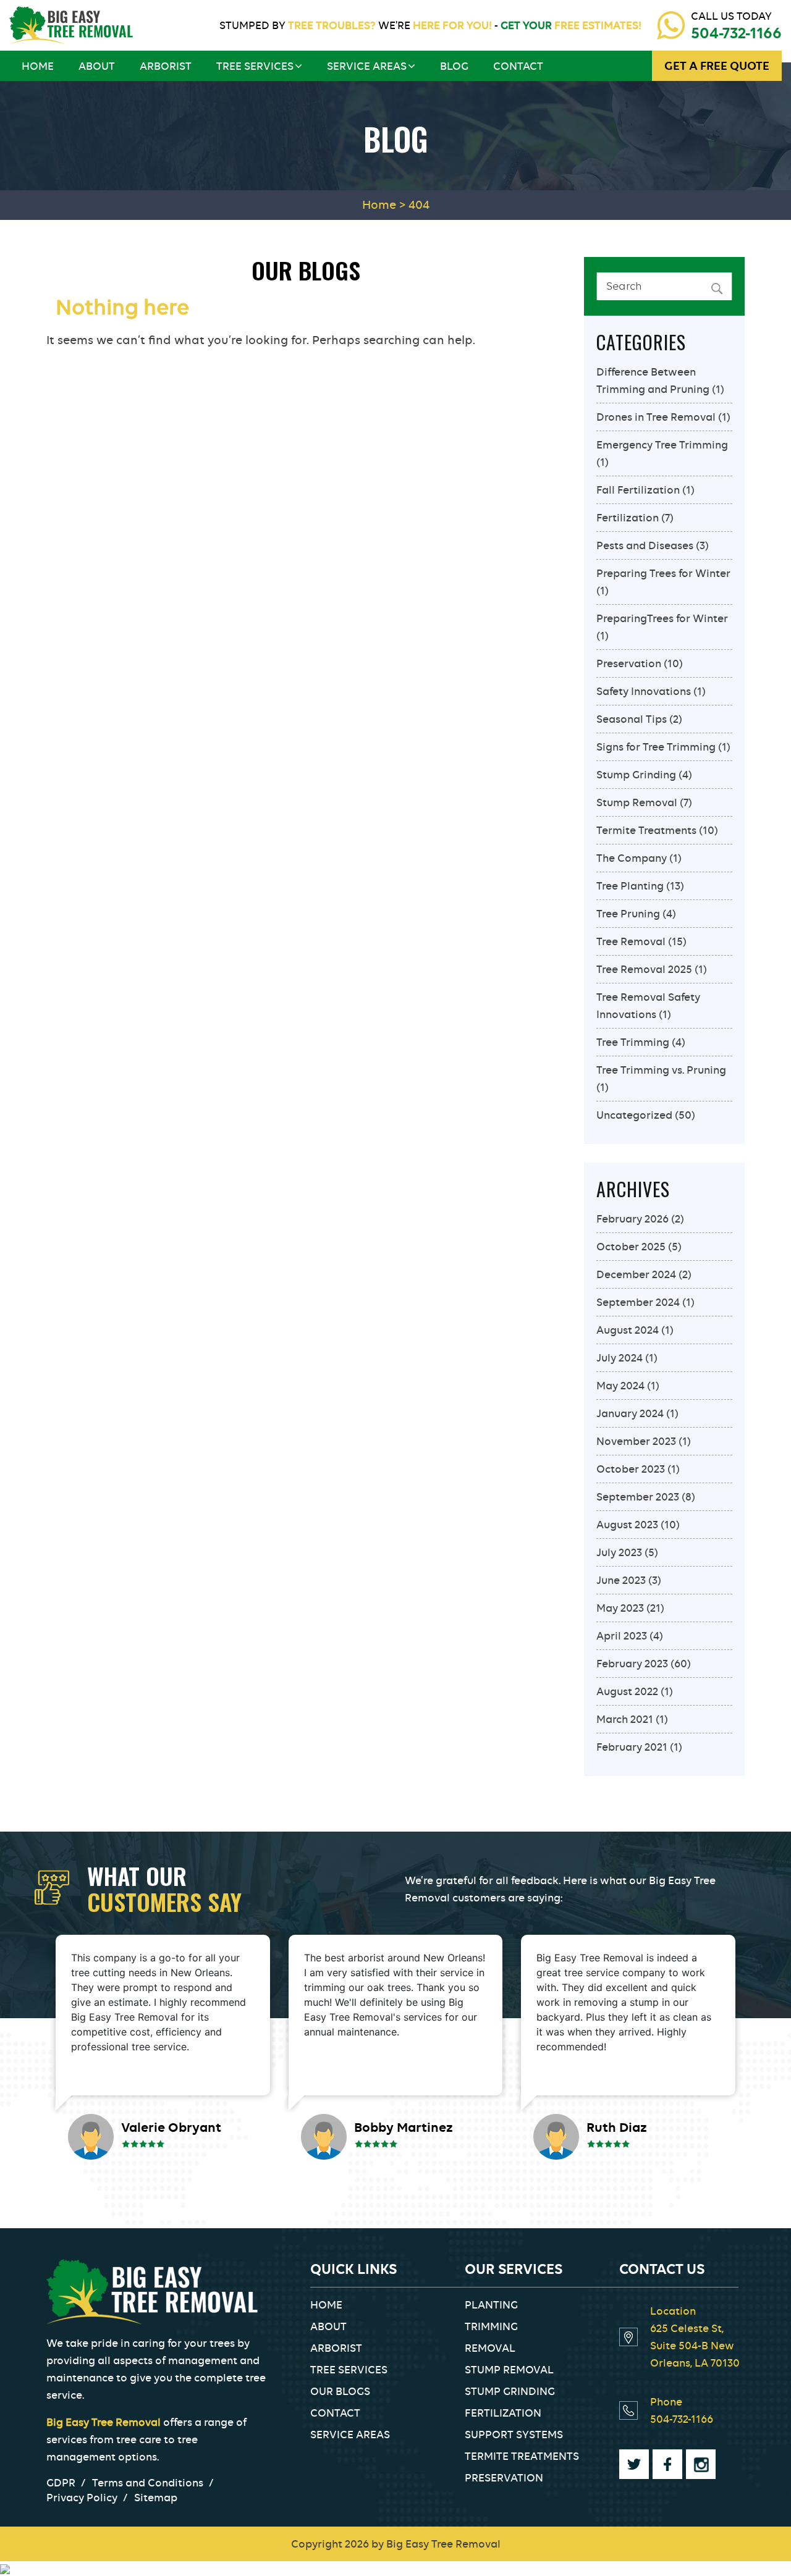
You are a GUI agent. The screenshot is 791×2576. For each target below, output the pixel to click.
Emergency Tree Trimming (662, 445)
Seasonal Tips (632, 719)
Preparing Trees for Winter (663, 573)
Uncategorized (634, 1115)
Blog (454, 66)
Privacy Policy (82, 2498)
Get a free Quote (717, 66)
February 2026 (632, 1219)
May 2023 (620, 1608)
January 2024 (630, 1413)
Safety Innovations (644, 691)
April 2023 (622, 1636)
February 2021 (632, 1747)
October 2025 (631, 1247)
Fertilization (628, 518)
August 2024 (628, 1330)
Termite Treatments (646, 830)
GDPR (61, 2483)
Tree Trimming (633, 1042)
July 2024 (620, 1358)
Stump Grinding (636, 775)
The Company (632, 858)
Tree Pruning (628, 914)
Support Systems (514, 2435)
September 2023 (638, 1497)
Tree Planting (630, 886)
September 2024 (638, 1302)
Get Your (570, 25)
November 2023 (636, 1441)
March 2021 (625, 1719)
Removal (490, 2348)
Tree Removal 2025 (644, 969)
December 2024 (636, 1274)
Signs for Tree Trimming (656, 747)
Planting (491, 2305)
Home (38, 66)
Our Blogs (340, 2391)
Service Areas (367, 66)
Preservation (629, 663)
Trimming (491, 2326)
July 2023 (619, 1552)
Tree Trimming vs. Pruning (661, 1070)
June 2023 (621, 1580)
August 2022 (627, 1691)
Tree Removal (631, 941)
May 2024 (620, 1386)
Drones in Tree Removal (656, 417)
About (97, 66)
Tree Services (255, 66)
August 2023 (627, 1525)
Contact (518, 66)
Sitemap (156, 2498)
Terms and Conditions (148, 2483)
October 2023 (631, 1469)
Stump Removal (637, 802)
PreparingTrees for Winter (662, 618)
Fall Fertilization (638, 490)
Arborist (166, 66)
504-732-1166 (736, 33)
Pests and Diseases (645, 545)
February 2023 (632, 1664)
